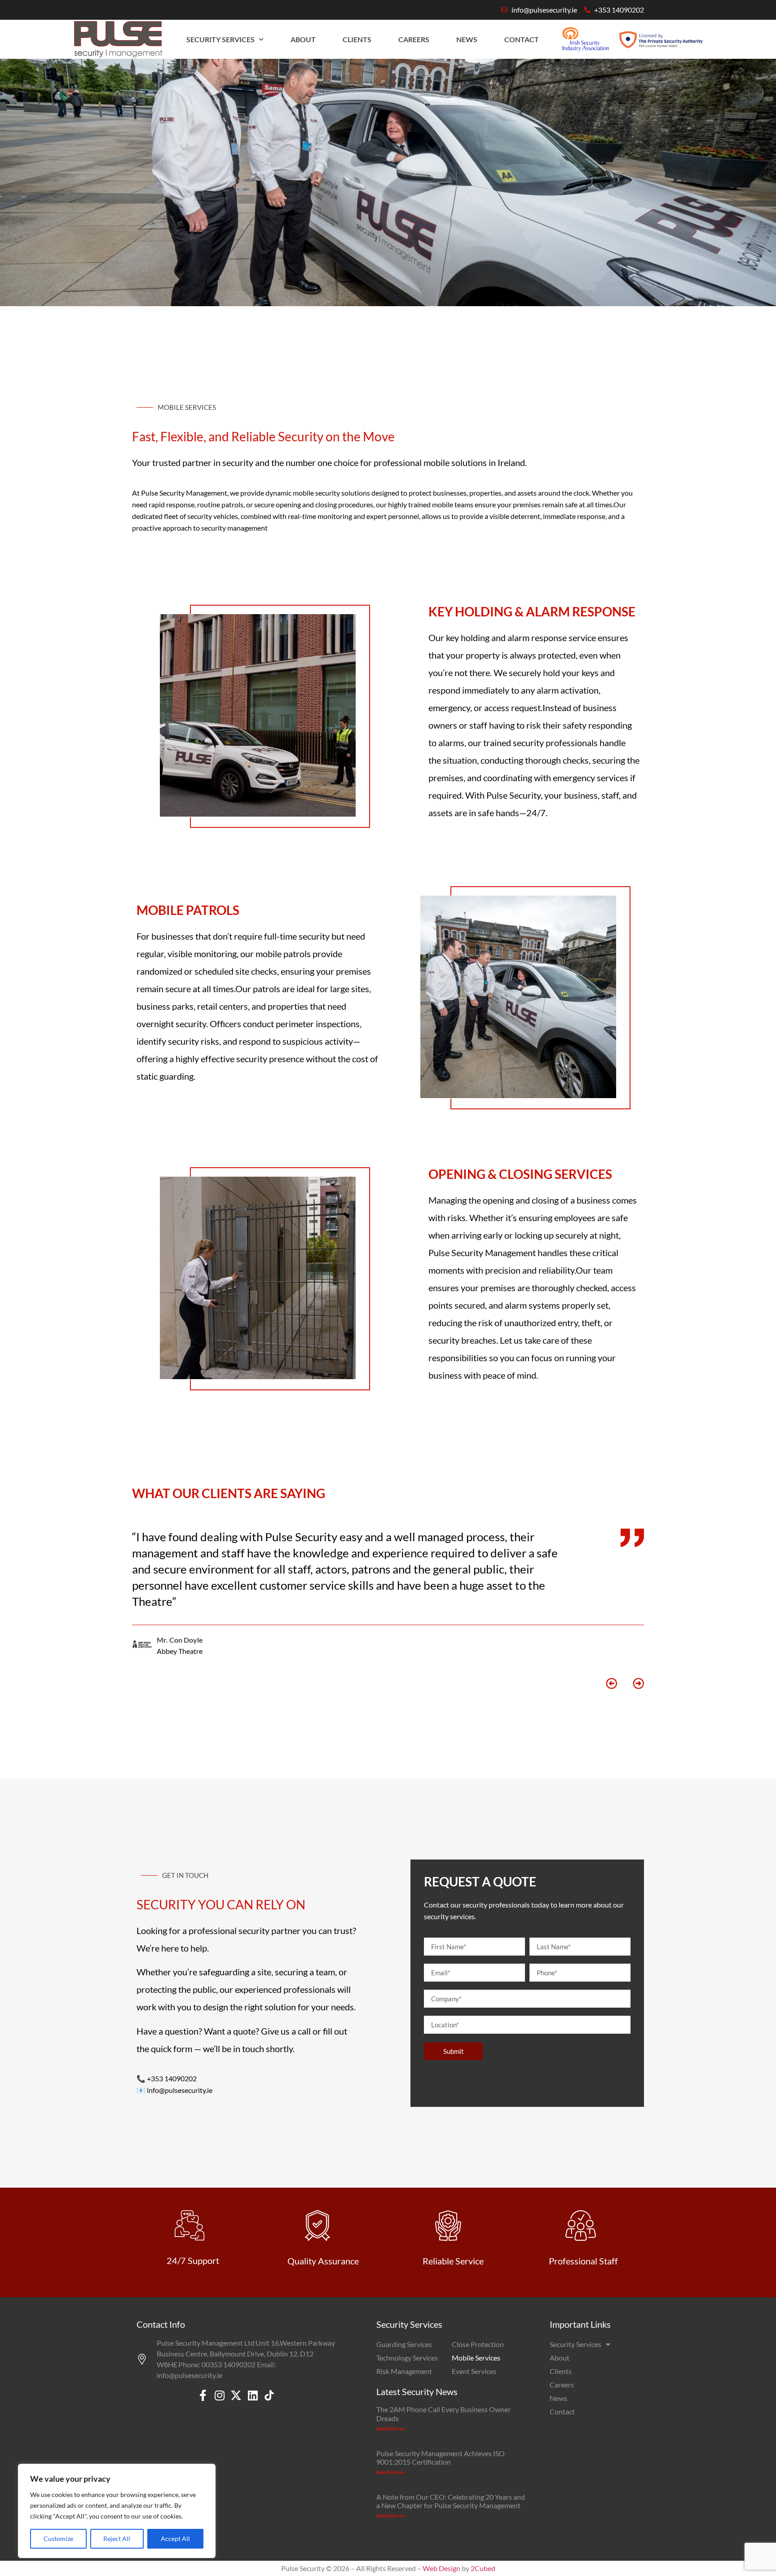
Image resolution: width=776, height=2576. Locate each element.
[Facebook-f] (203, 2395)
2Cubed (483, 2568)
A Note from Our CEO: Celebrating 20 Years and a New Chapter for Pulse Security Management (451, 2501)
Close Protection (478, 2344)
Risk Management (404, 2371)
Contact (522, 39)
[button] (611, 1683)
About (303, 39)
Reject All (117, 2539)
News (467, 39)
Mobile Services (476, 2358)
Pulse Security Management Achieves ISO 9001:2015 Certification (441, 2457)
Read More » (391, 2429)
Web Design (441, 2568)
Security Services (220, 39)
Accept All (175, 2539)
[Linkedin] (253, 2395)
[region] (117, 2511)
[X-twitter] (236, 2395)
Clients (357, 39)
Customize (58, 2539)
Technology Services (407, 2358)
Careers (414, 39)
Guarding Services (404, 2344)
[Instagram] (219, 2395)
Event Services (474, 2371)
